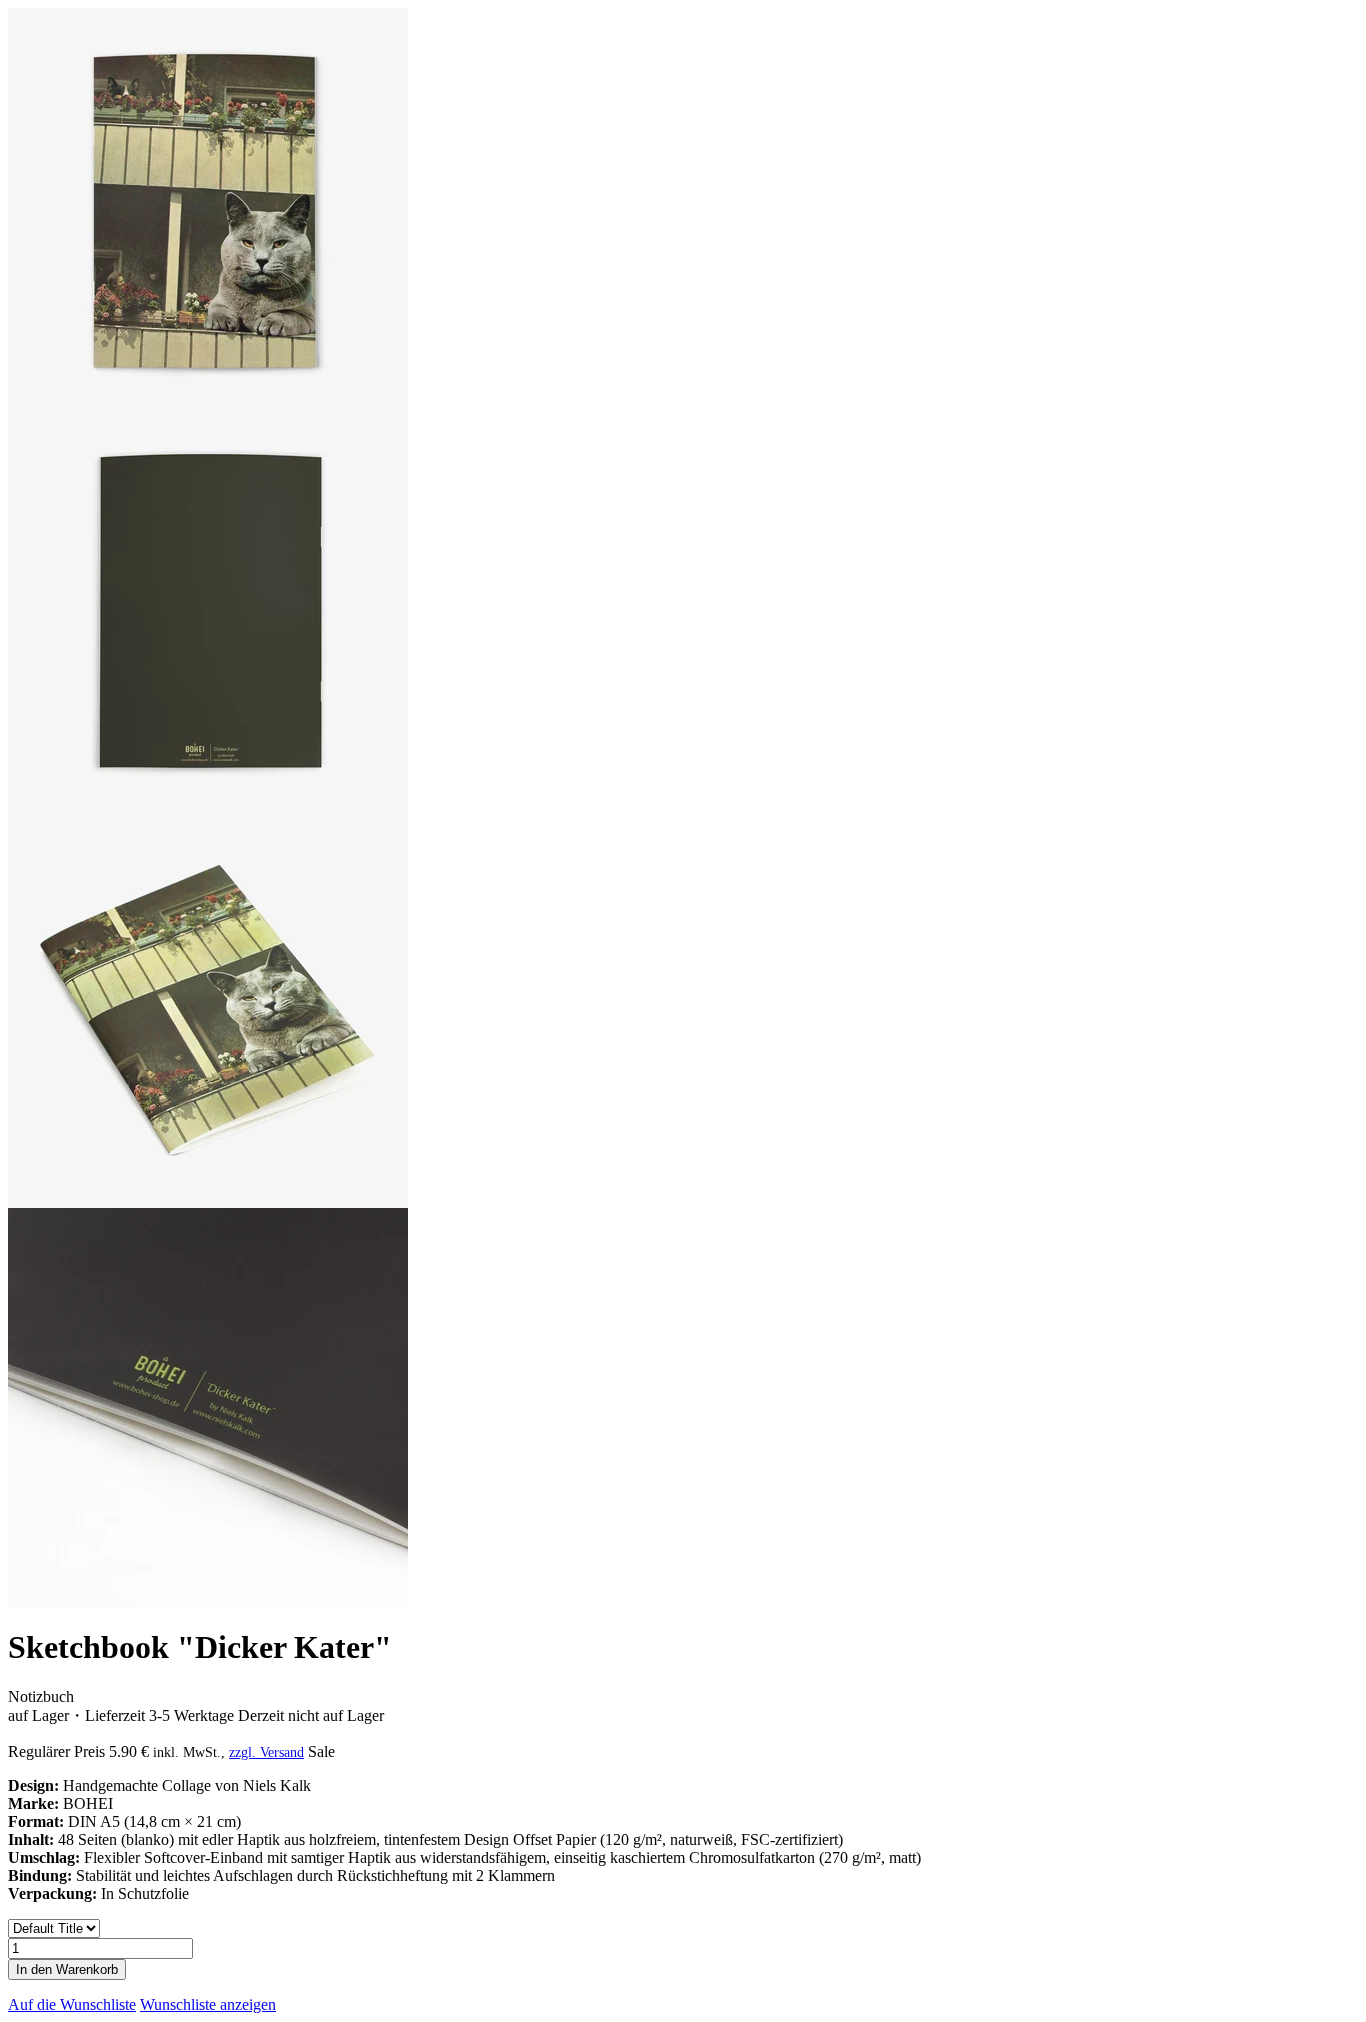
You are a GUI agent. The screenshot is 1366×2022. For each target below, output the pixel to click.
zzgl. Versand (266, 1752)
